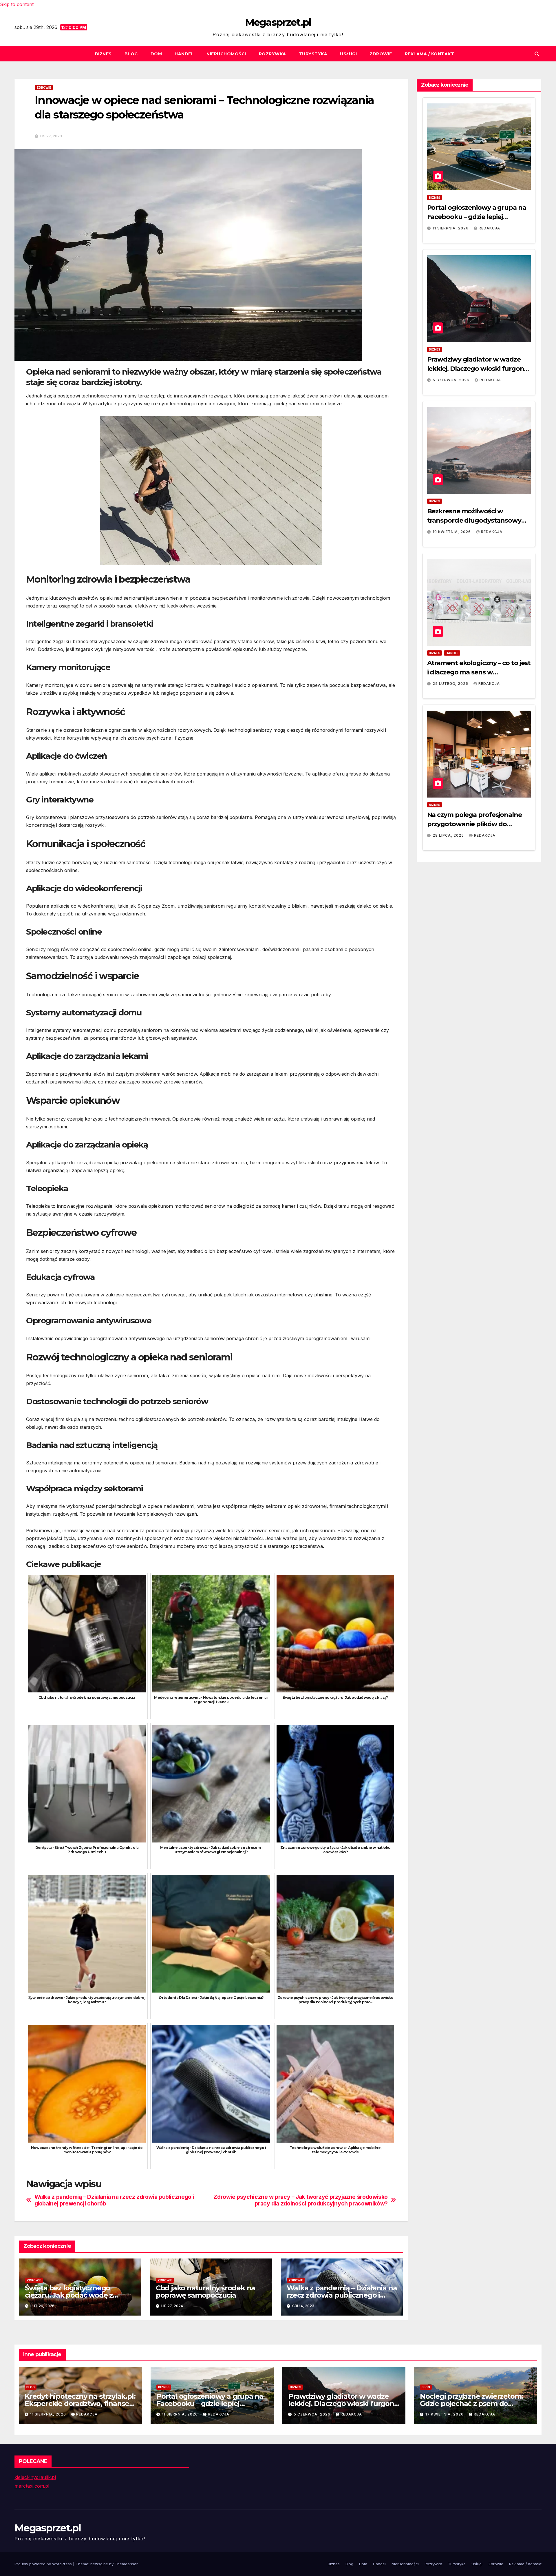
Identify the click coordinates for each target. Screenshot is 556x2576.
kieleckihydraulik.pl (35, 2477)
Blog (131, 54)
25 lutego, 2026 (451, 684)
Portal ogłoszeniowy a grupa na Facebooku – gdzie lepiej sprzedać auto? (477, 217)
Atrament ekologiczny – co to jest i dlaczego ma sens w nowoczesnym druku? (479, 672)
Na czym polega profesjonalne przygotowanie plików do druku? (474, 824)
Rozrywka (272, 54)
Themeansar (126, 2564)
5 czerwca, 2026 (452, 380)
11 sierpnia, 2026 (451, 228)
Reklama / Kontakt (430, 54)
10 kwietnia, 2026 (452, 532)
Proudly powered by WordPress (44, 2564)
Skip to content (17, 4)
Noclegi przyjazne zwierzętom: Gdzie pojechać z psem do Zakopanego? (471, 2403)
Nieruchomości (226, 54)
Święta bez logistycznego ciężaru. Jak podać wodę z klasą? (69, 2295)
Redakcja (489, 228)
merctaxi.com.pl (32, 2486)
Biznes (103, 54)
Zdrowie (381, 54)
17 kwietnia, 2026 (445, 2414)
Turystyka (313, 54)
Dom (156, 54)
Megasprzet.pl (278, 22)
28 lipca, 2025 (449, 835)
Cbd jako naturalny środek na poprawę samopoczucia (205, 2292)
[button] (537, 54)
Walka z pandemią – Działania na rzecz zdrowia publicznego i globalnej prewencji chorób (114, 2200)
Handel (184, 54)
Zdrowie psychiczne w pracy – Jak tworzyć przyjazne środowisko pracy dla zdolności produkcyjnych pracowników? (301, 2200)
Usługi (348, 54)
